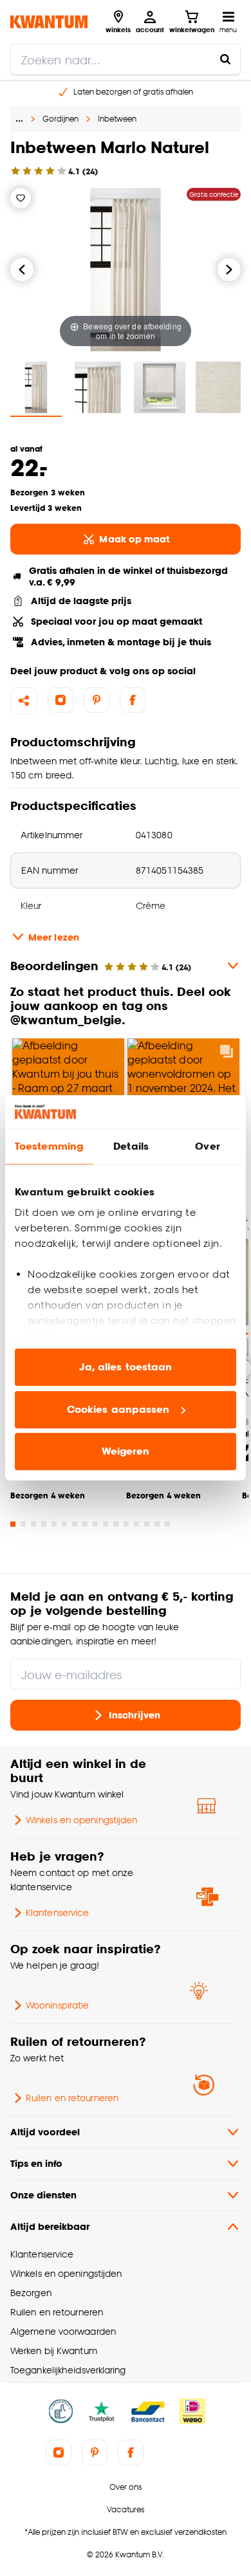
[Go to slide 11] (116, 1524)
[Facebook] (133, 700)
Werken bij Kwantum (54, 2351)
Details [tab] (131, 1147)
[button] (126, 1082)
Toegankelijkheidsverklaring (68, 2370)
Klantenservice (57, 1912)
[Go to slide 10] (106, 1524)
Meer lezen (54, 937)
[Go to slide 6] (64, 1524)
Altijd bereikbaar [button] (50, 2226)
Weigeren (126, 1452)
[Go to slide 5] (54, 1524)
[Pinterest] (97, 700)
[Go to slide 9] (95, 1524)
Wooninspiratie (57, 2005)
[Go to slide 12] (126, 1524)
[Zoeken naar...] (225, 59)
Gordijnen (60, 119)
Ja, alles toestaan (126, 1367)
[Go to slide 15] (157, 1524)
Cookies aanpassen (118, 1409)
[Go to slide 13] (136, 1524)
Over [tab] (207, 1147)
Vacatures (126, 2509)
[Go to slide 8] (85, 1524)
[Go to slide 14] (147, 1524)
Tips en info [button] (36, 2163)
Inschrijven (135, 1715)
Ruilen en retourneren (72, 2098)
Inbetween (117, 119)
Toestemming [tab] (49, 1147)
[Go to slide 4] (44, 1524)
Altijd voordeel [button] (45, 2132)
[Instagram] (60, 700)
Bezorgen (31, 2293)
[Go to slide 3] (33, 1524)
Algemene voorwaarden (63, 2331)
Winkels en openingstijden (81, 1820)
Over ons (126, 2487)
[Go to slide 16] (167, 1524)
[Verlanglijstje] (21, 198)
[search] (126, 59)
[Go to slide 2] (23, 1524)
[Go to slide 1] (13, 1524)
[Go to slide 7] (75, 1524)
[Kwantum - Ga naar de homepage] (49, 22)
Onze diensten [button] (43, 2195)
